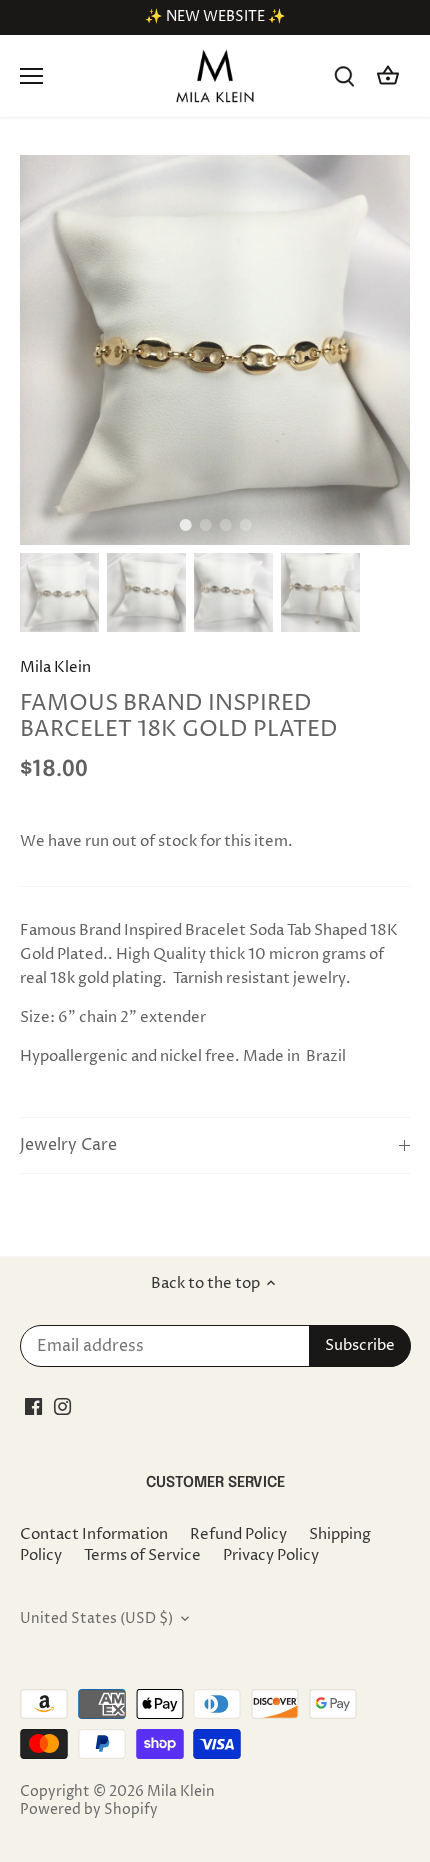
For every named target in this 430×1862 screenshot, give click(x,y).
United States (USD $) (96, 1619)
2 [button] (205, 525)
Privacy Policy (271, 1555)
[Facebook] (33, 1406)
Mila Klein (55, 667)
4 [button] (245, 525)
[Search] (344, 76)
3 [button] (225, 525)
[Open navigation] (31, 76)
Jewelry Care (68, 1145)
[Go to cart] (388, 76)
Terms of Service (142, 1555)
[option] (215, 350)
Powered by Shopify (89, 1810)
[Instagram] (62, 1406)
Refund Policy (238, 1534)
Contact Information (94, 1534)
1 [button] (185, 525)
